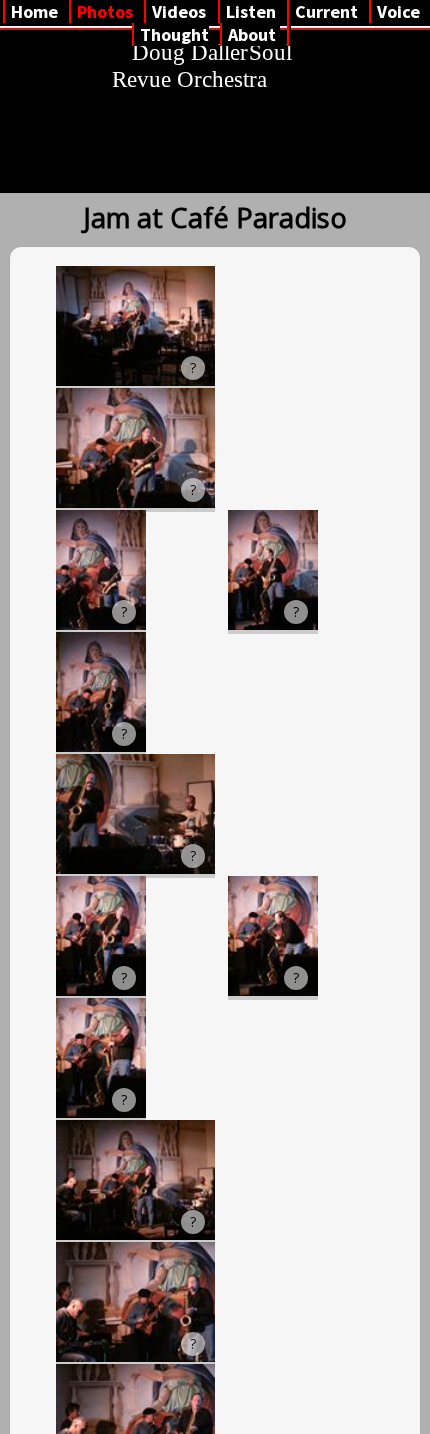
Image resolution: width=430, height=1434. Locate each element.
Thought (174, 34)
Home (34, 11)
